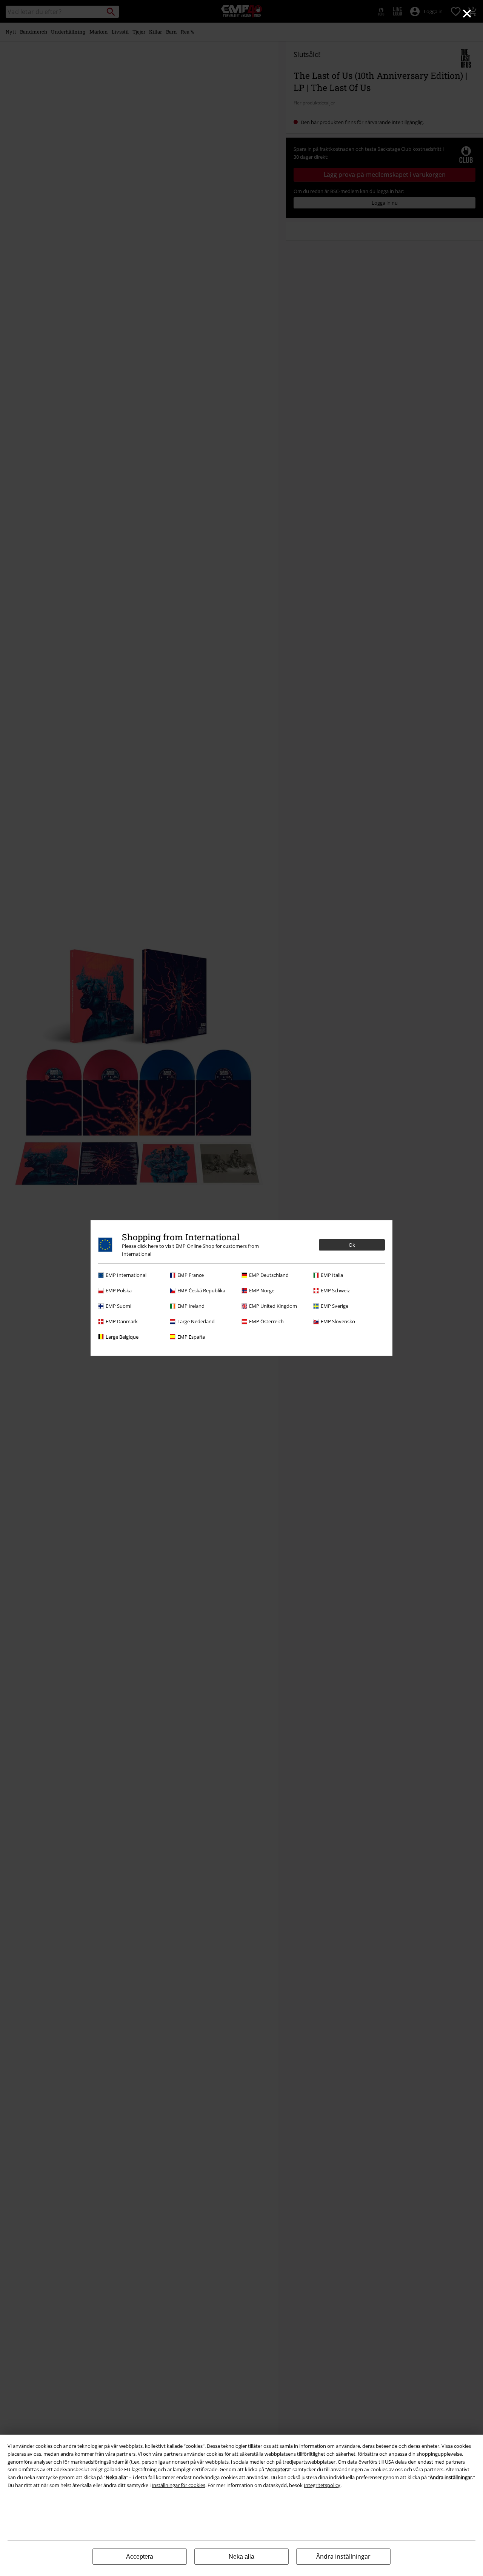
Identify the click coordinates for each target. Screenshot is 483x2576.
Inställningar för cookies (178, 2485)
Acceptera (140, 2557)
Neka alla (241, 2557)
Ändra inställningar (343, 2556)
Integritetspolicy (322, 2485)
